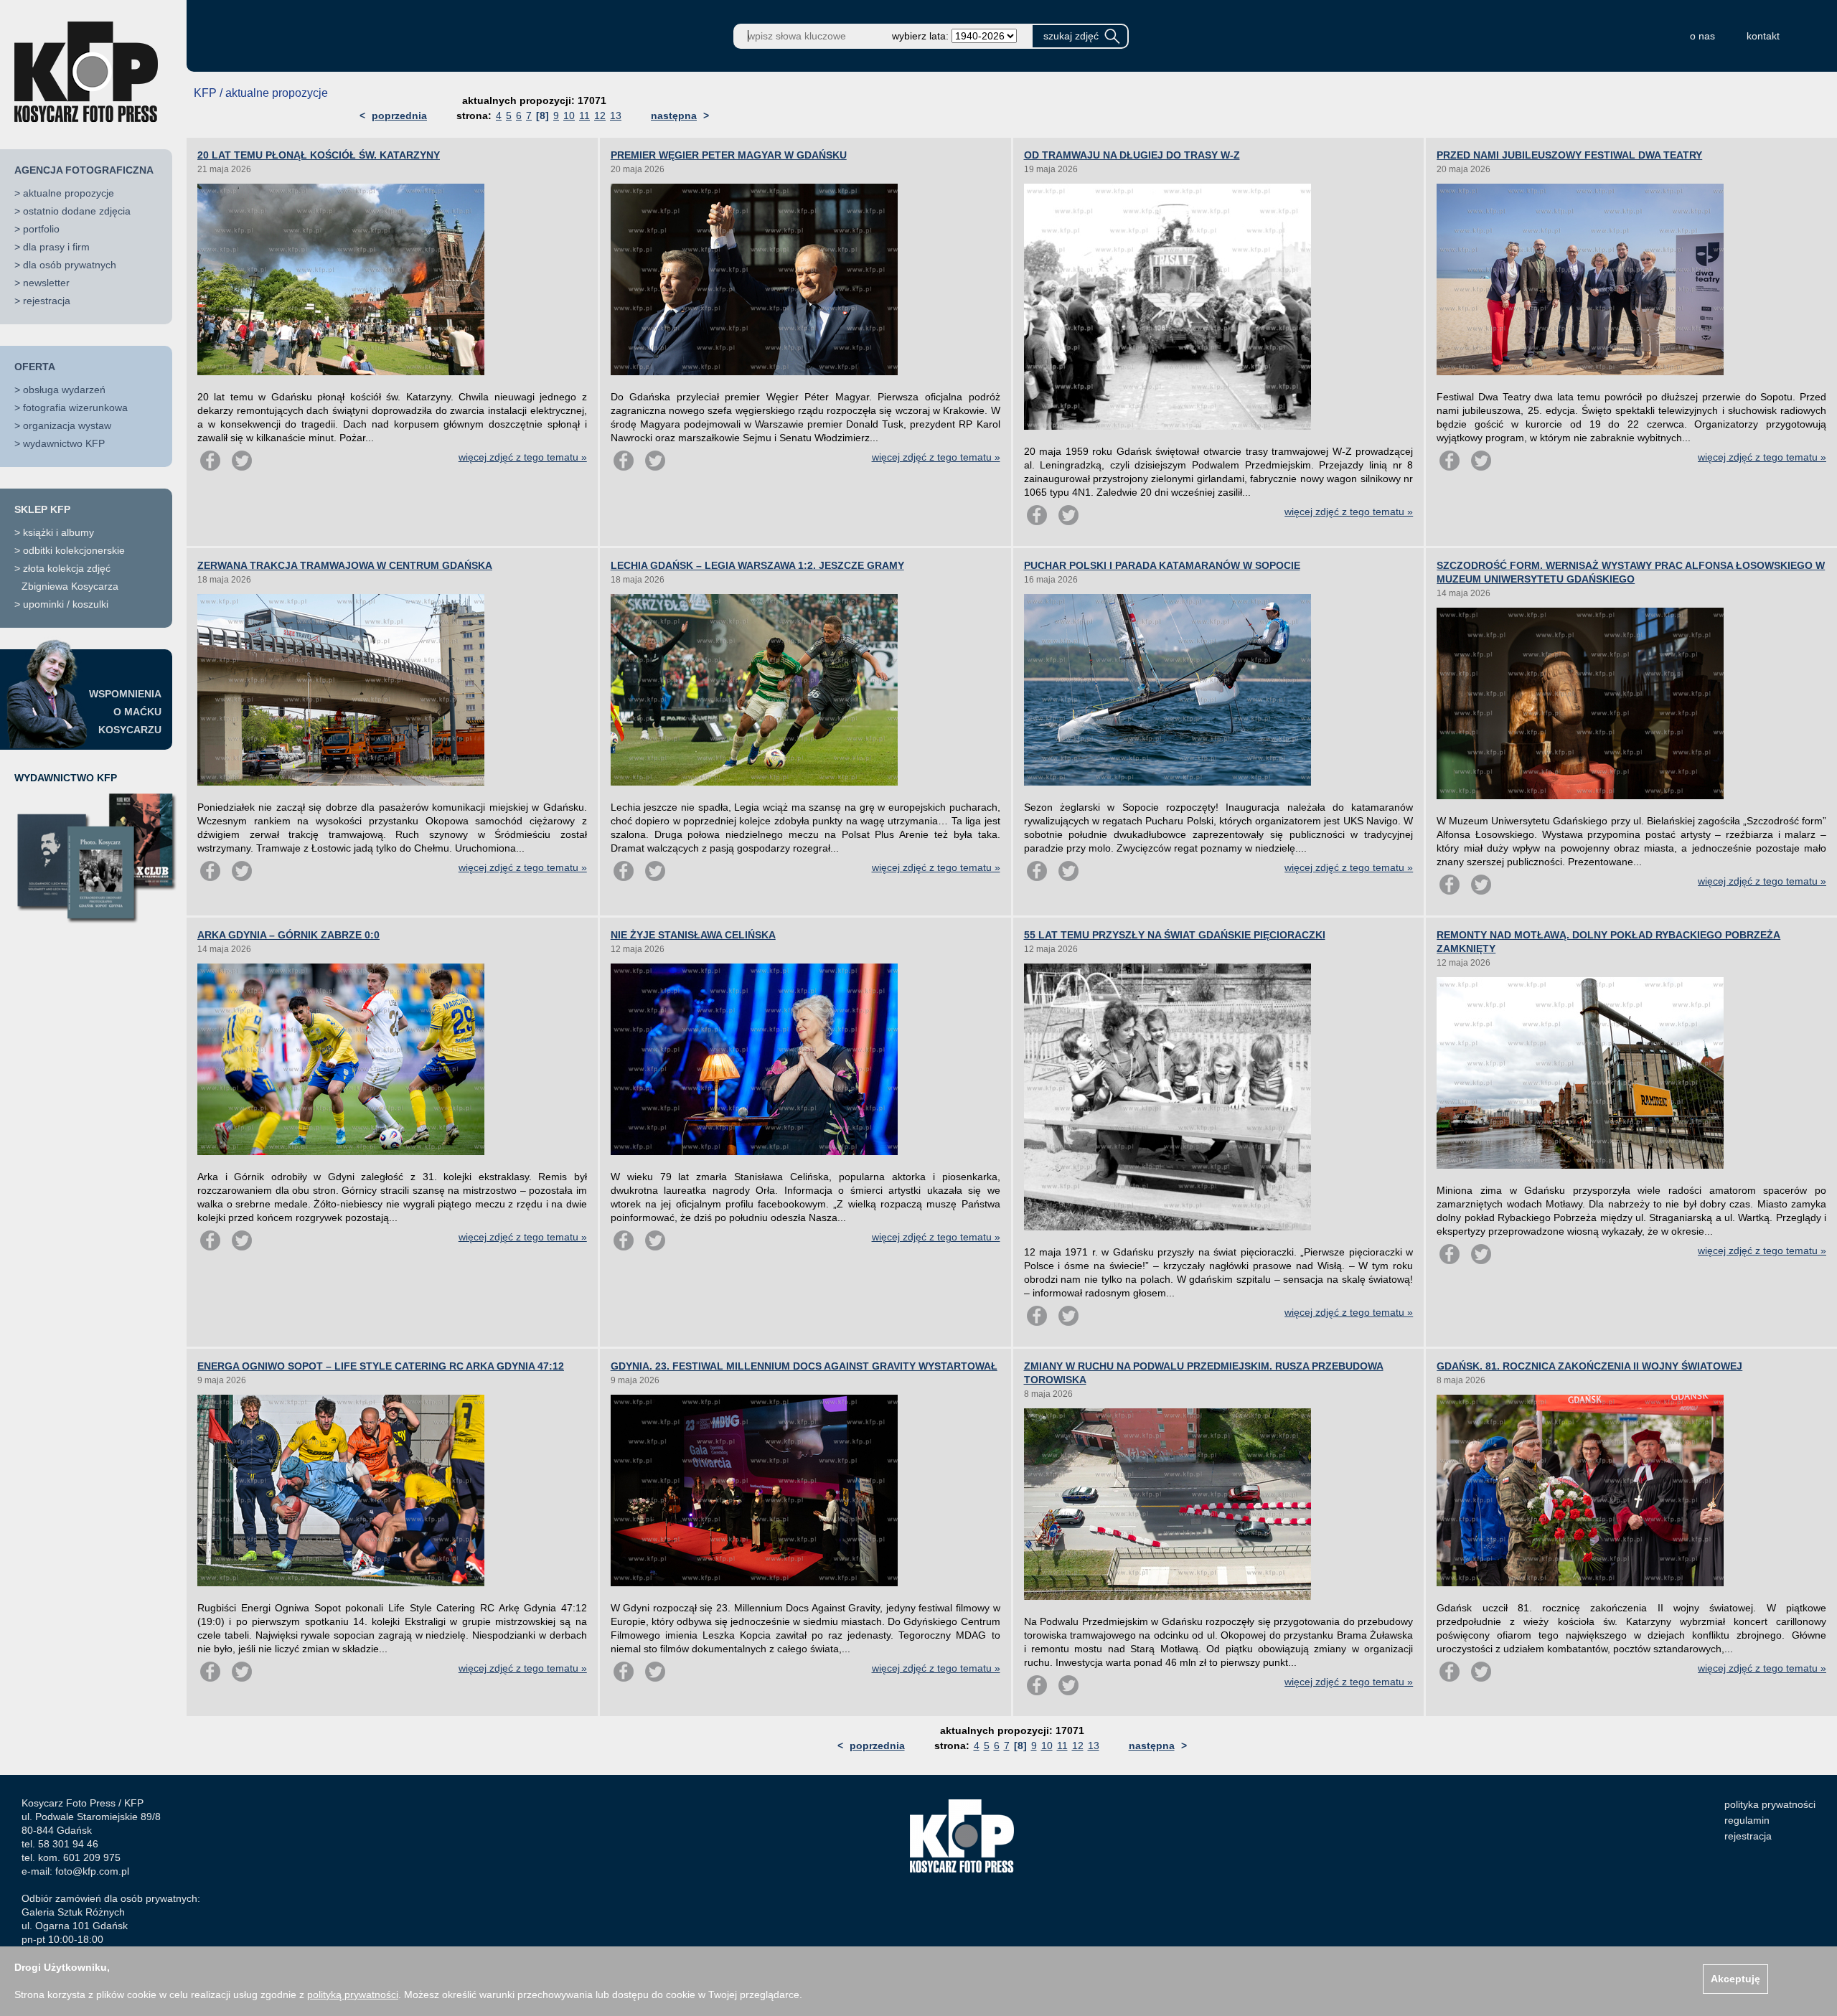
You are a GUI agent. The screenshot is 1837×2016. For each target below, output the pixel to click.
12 (600, 116)
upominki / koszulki (66, 604)
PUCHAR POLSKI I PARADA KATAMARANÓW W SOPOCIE (1162, 565)
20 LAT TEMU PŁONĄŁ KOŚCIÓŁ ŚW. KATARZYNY (319, 155)
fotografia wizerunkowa (75, 408)
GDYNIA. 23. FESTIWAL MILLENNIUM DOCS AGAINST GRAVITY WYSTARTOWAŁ (804, 1366)
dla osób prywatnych (70, 265)
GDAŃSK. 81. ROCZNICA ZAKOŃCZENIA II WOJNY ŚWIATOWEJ (1589, 1366)
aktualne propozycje (69, 193)
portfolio (41, 229)
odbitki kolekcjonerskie (74, 550)
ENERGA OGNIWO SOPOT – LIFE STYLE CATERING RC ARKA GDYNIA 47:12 (381, 1366)
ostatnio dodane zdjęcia (77, 211)
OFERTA (35, 367)
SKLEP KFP (42, 509)
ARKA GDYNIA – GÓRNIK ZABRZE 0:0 (288, 935)
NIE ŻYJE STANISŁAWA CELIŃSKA (693, 935)
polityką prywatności (353, 1994)
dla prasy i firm (56, 247)
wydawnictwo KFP (64, 443)
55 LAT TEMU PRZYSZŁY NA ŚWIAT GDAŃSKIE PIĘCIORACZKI (1175, 935)
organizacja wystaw (67, 425)
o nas (1702, 36)
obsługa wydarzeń (64, 390)
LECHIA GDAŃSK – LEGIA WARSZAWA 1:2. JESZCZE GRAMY (757, 565)
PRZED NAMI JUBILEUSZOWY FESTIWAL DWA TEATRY (1569, 155)
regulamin (1747, 1820)
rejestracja (47, 301)
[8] (542, 116)
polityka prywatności (1770, 1804)
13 (616, 116)
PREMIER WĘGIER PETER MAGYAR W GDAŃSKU (729, 155)
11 (584, 116)
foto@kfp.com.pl (92, 1871)
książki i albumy (58, 532)
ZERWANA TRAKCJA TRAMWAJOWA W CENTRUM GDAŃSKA (345, 565)
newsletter (46, 283)
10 (569, 116)
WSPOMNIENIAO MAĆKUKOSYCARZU (125, 712)
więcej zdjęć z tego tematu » (523, 457)
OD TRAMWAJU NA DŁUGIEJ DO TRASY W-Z (1132, 155)
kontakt (1763, 36)
